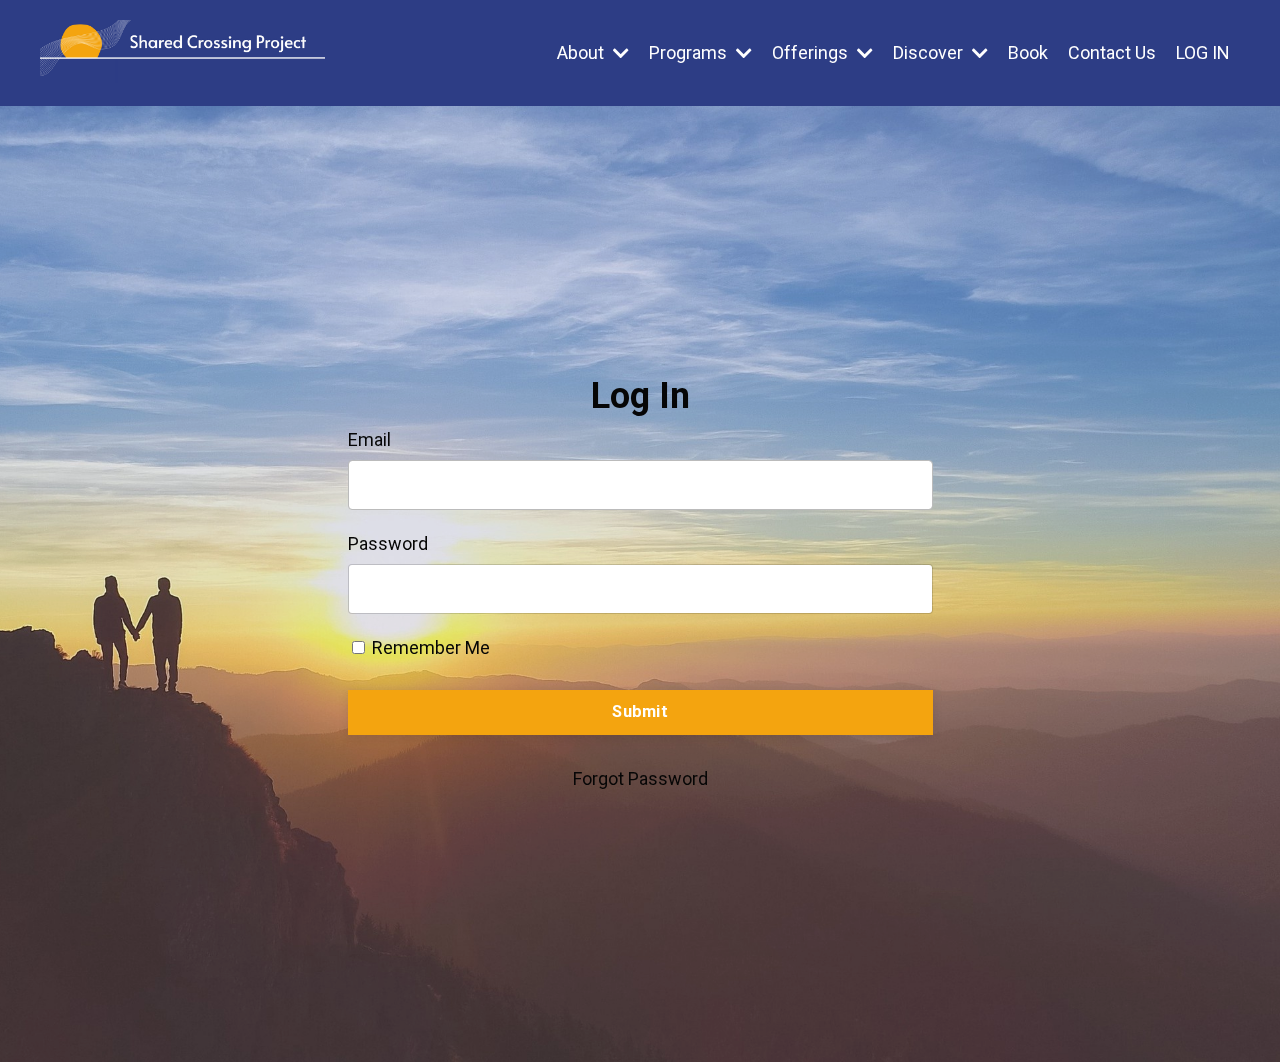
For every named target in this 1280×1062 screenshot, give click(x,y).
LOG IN (1203, 52)
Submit (640, 711)
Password (388, 543)
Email (369, 439)
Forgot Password (640, 778)
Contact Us (1112, 52)
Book (1028, 52)
